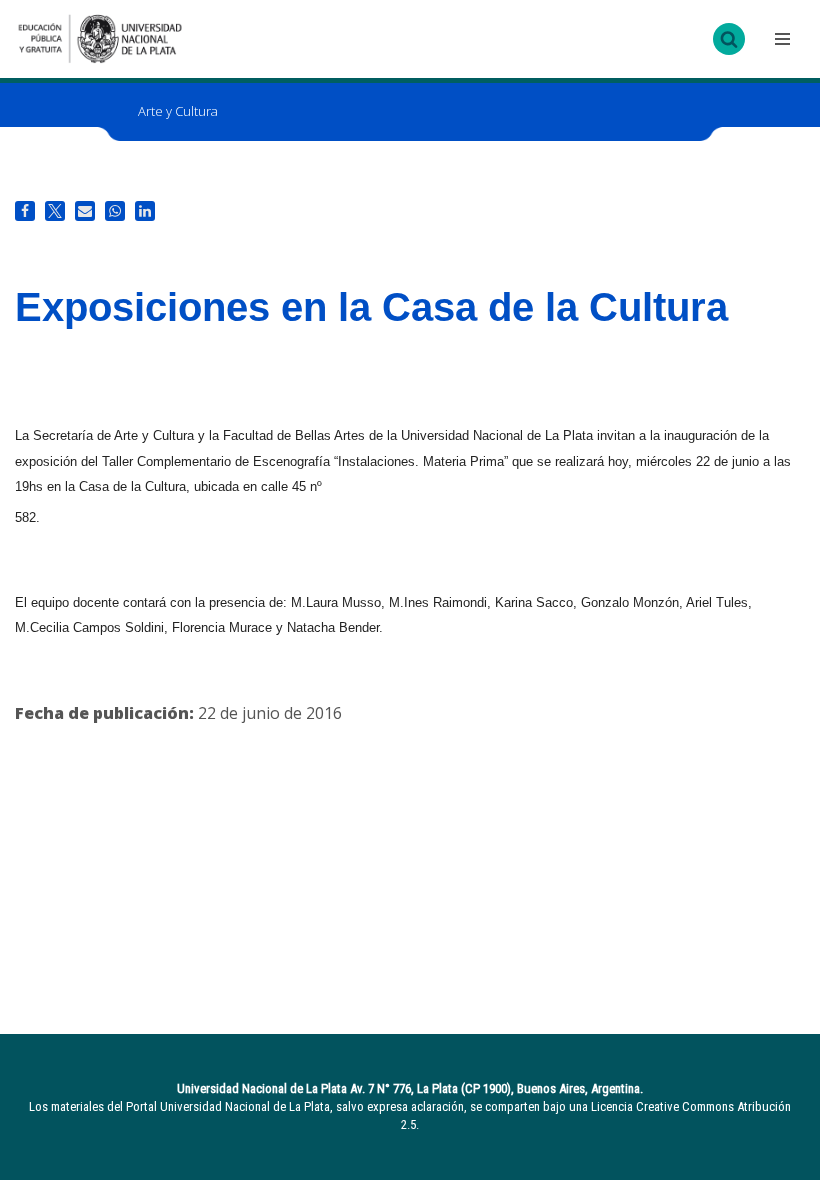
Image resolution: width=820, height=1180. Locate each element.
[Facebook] (25, 211)
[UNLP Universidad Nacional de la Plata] (100, 39)
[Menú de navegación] (780, 39)
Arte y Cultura (178, 111)
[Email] (85, 211)
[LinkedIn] (145, 211)
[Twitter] (55, 211)
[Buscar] (729, 39)
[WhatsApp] (115, 211)
